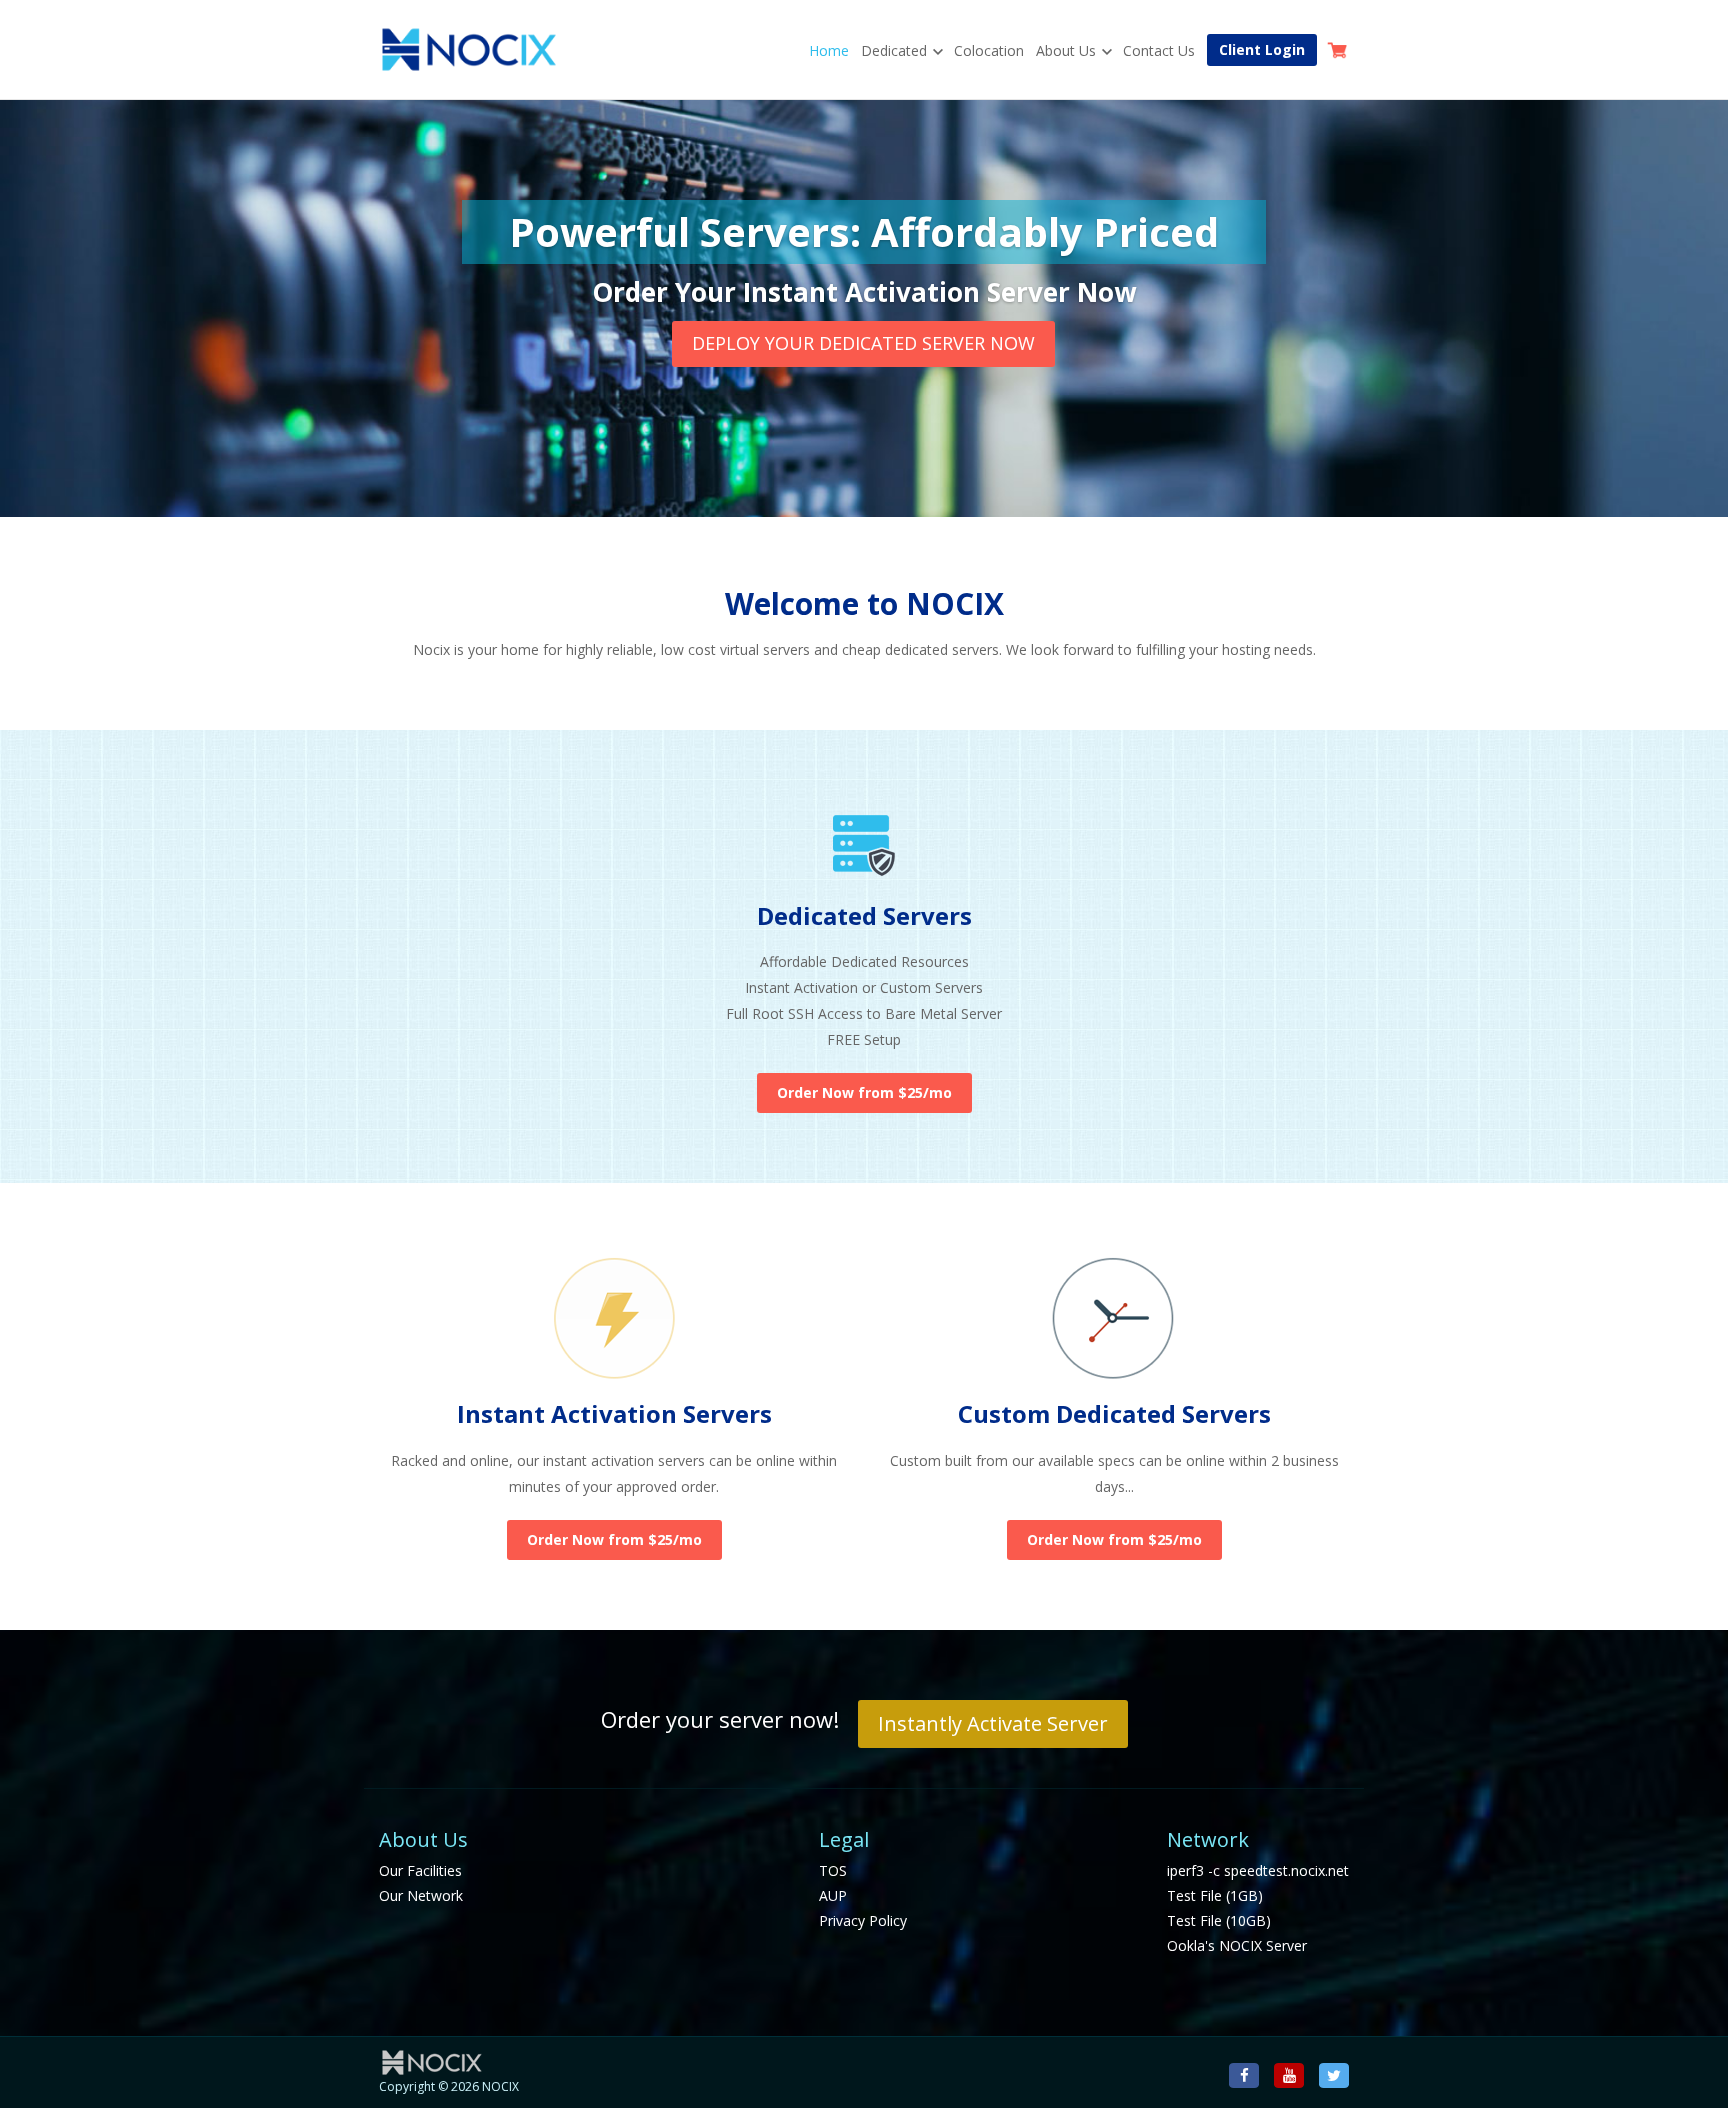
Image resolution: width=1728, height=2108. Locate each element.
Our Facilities (420, 1870)
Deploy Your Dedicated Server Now (863, 343)
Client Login (1262, 49)
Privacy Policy (863, 1920)
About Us (1066, 50)
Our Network (421, 1895)
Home (829, 50)
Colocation (989, 50)
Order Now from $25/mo (864, 1092)
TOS (833, 1870)
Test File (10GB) (1219, 1920)
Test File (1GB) (1215, 1895)
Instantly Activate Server (993, 1723)
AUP (833, 1895)
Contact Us (1159, 50)
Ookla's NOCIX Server (1237, 1945)
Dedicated (894, 50)
